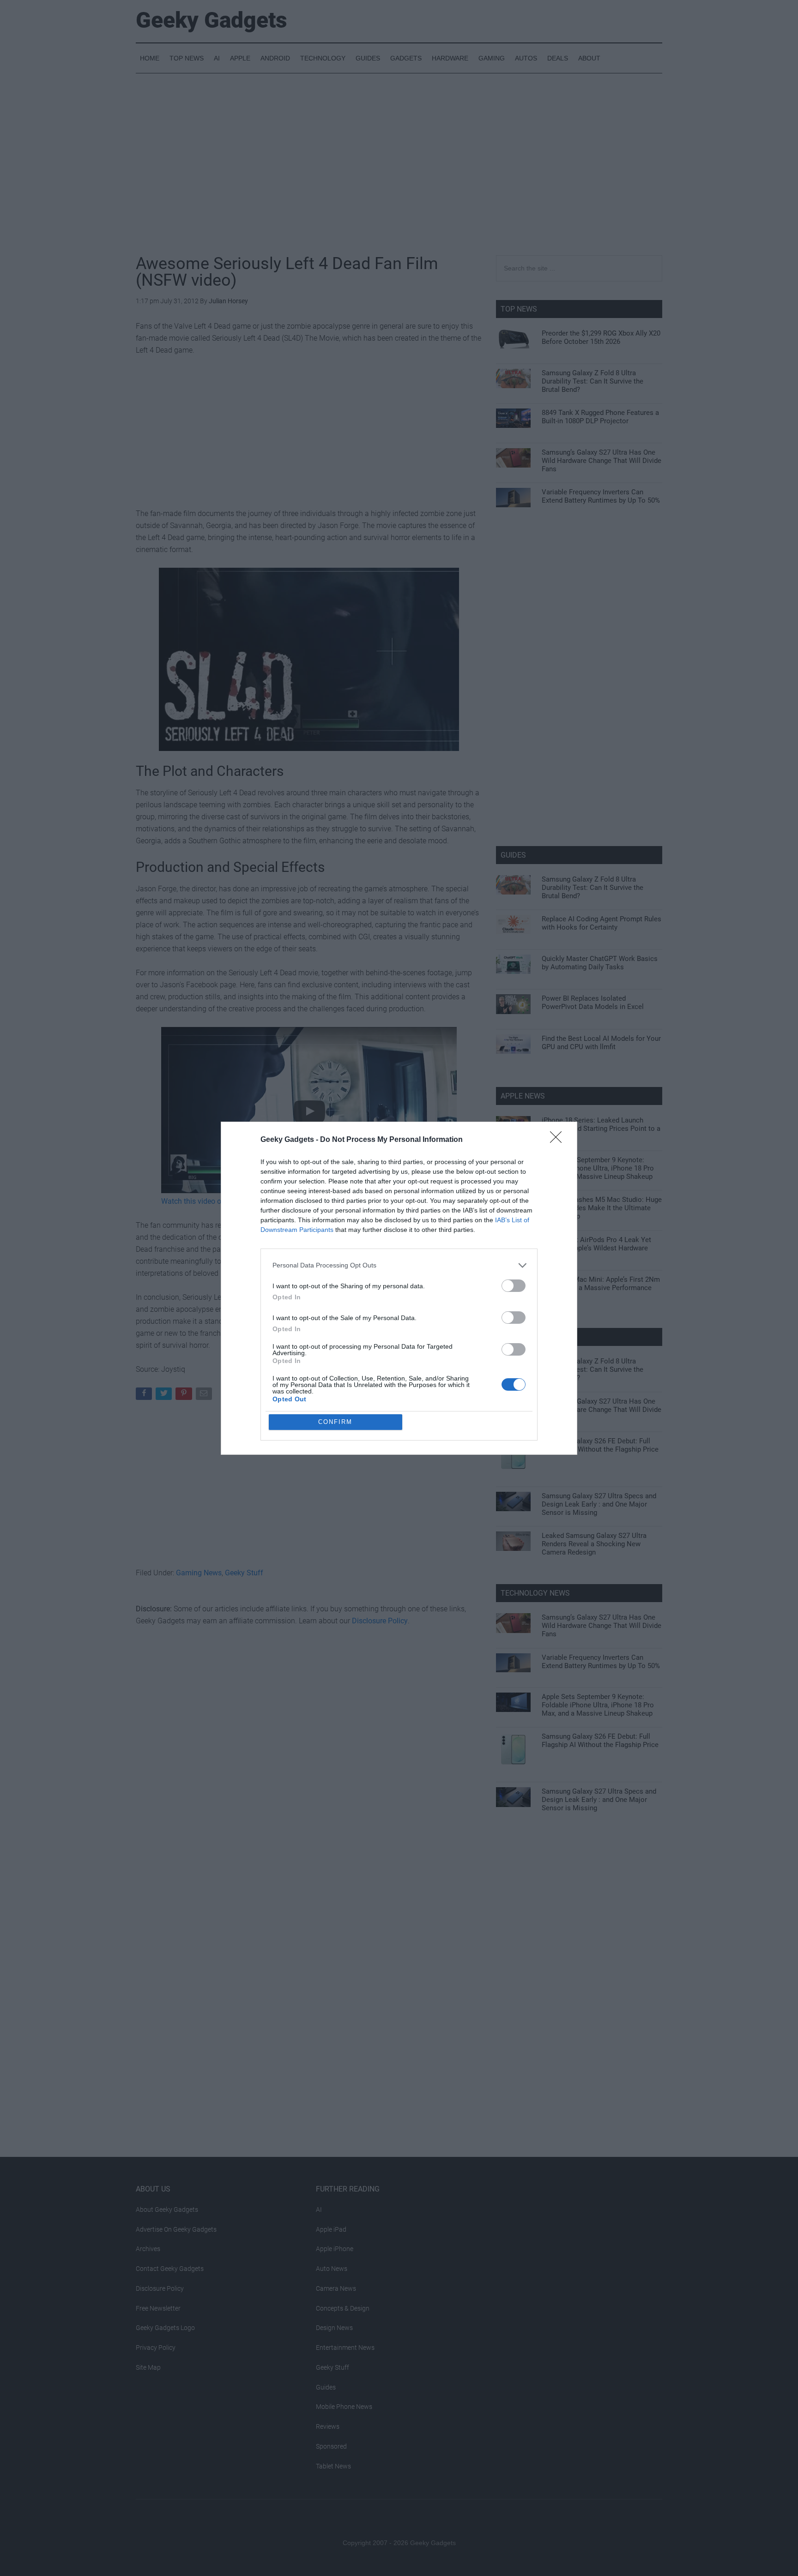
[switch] (514, 1286)
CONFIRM (335, 1422)
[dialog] (399, 1288)
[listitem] (399, 1265)
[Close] (559, 1140)
